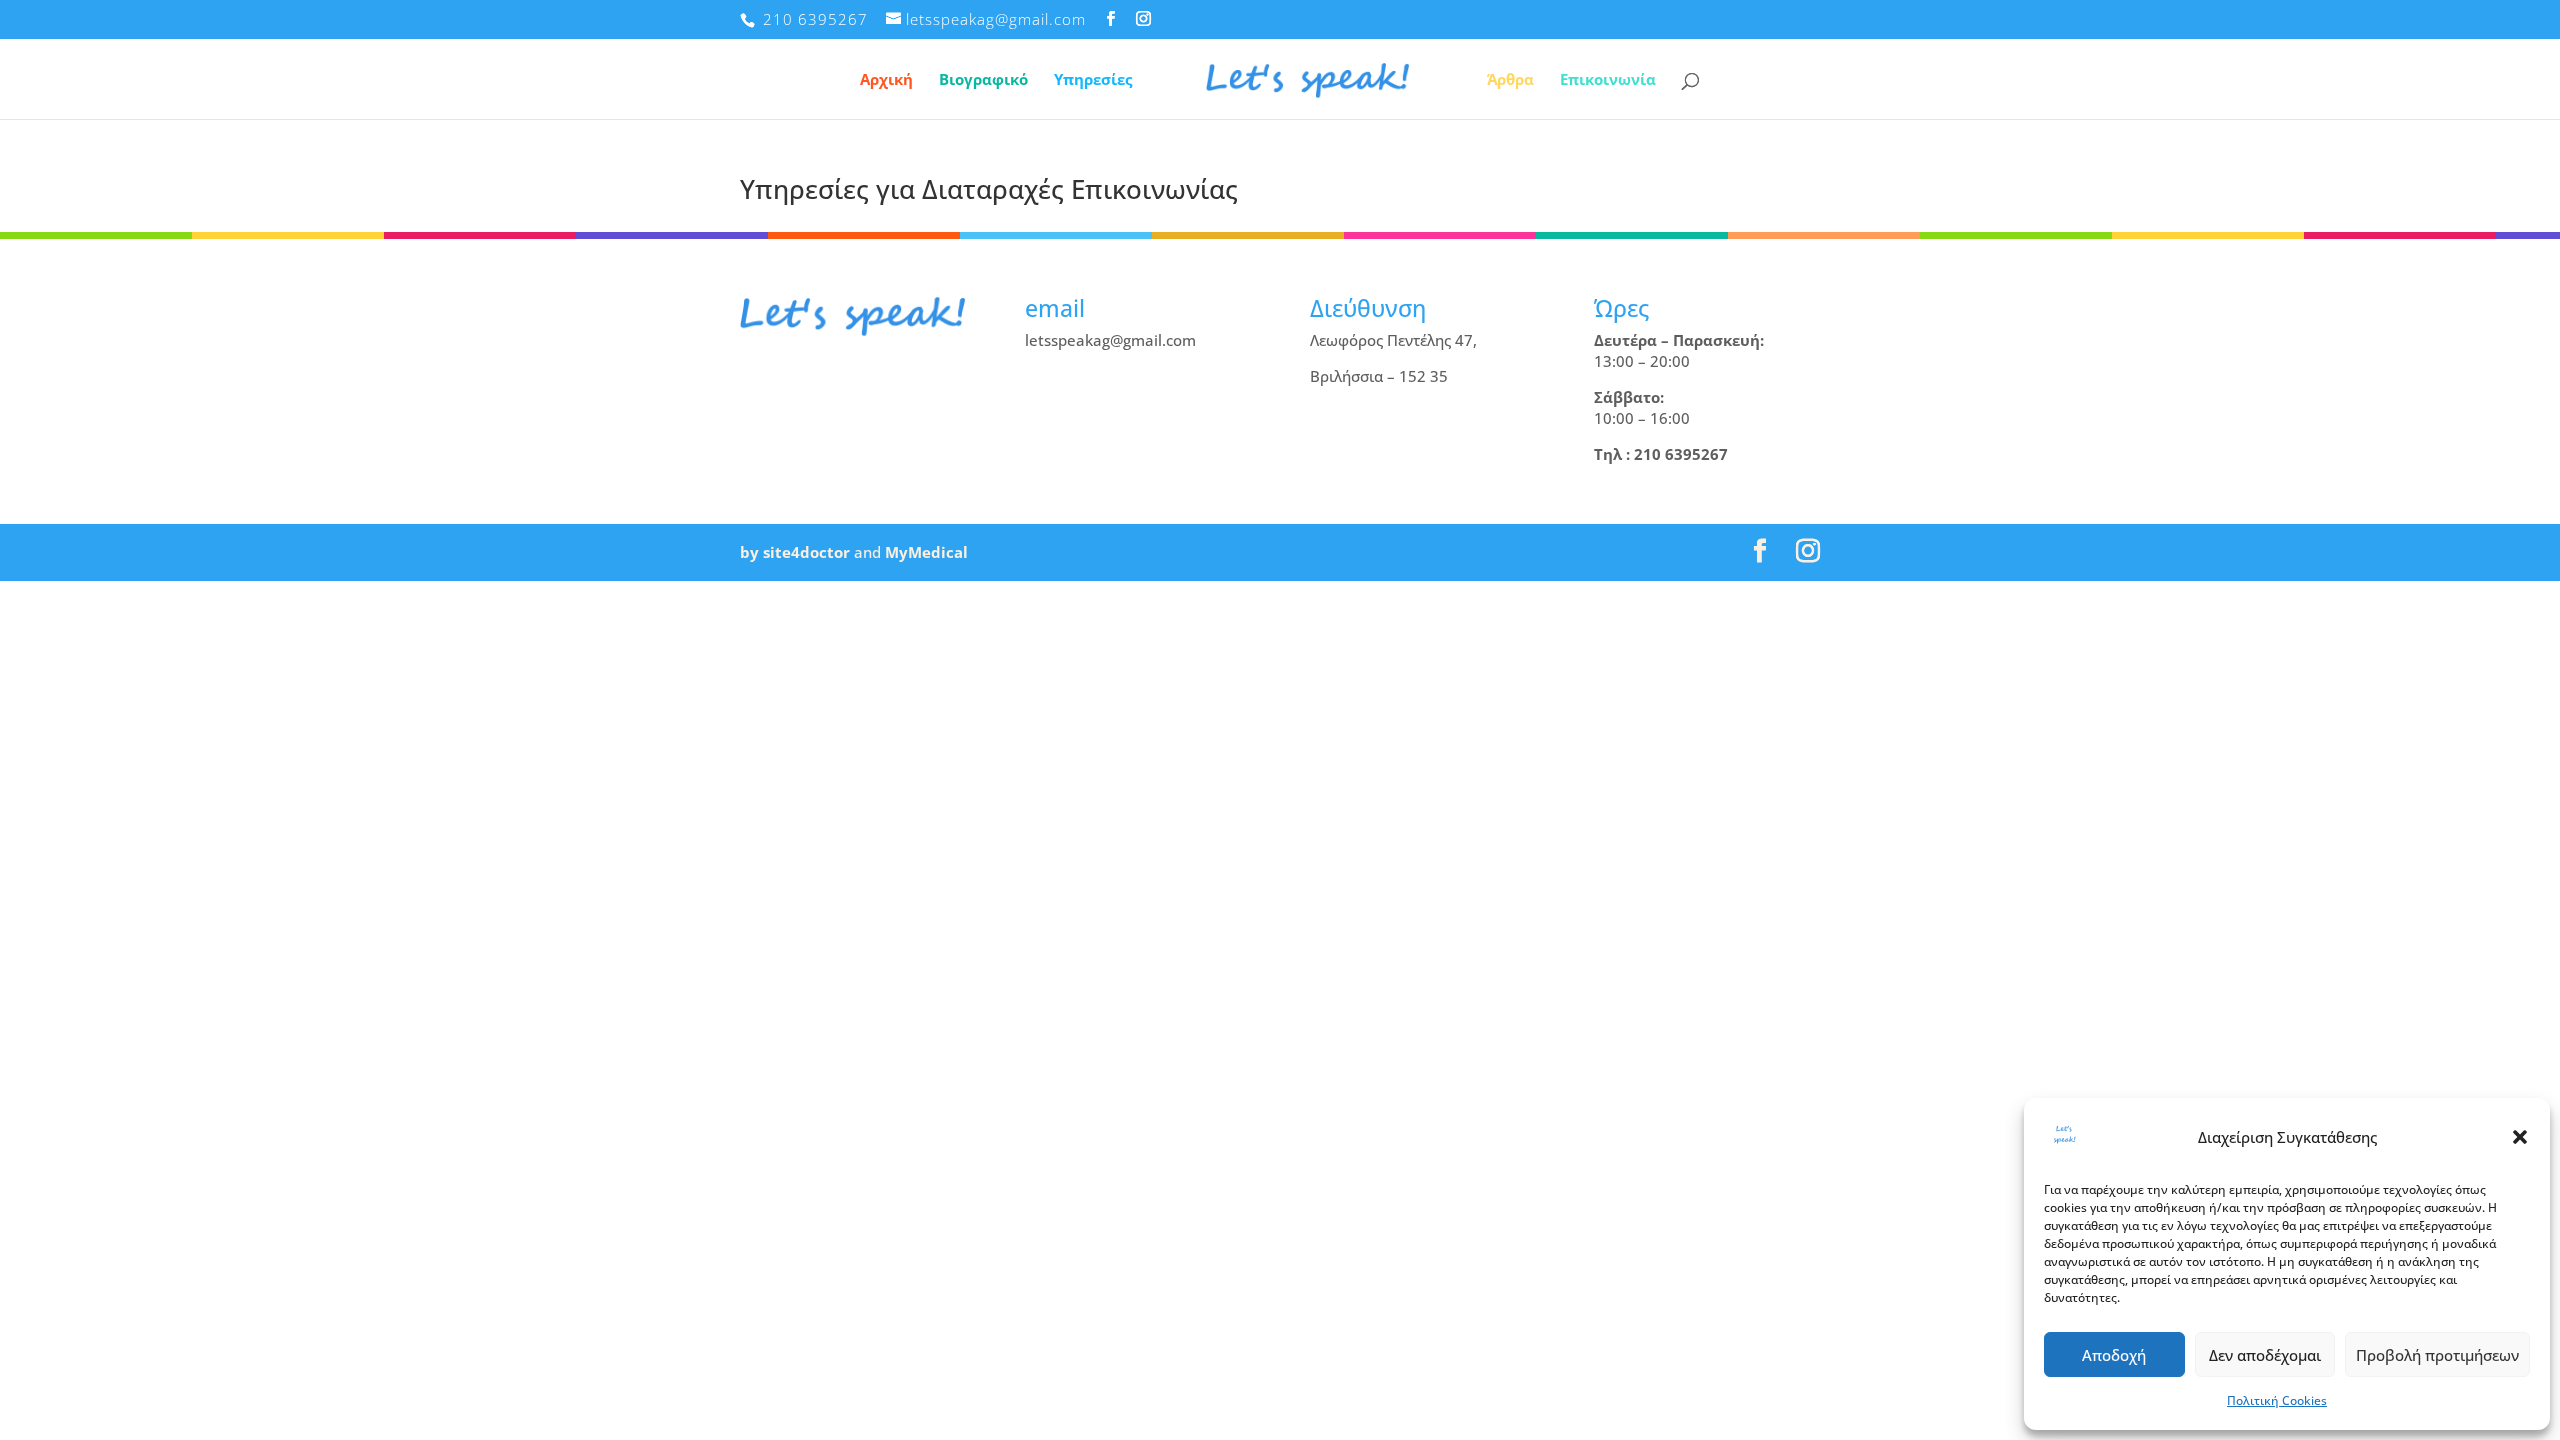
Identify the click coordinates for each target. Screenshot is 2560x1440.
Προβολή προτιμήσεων (2437, 1355)
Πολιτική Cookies (2277, 1400)
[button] (2520, 1137)
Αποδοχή (2114, 1355)
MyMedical (926, 552)
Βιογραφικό (983, 80)
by (749, 552)
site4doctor (806, 552)
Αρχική (886, 80)
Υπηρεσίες (1093, 80)
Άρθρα (1510, 80)
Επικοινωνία (1608, 80)
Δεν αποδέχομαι (2265, 1355)
